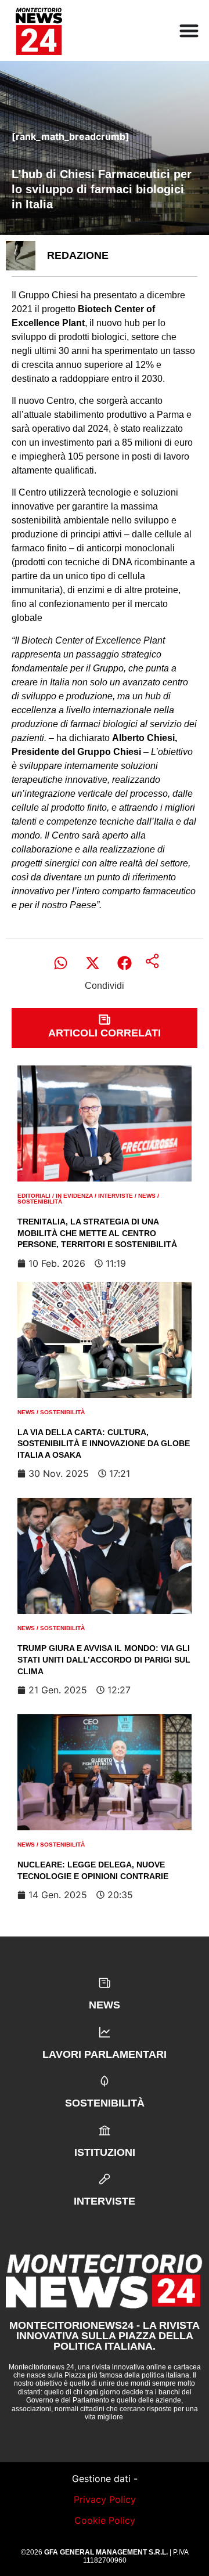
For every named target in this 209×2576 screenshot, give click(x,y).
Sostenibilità (40, 1202)
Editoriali (34, 1196)
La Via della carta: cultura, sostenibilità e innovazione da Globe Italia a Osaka (104, 1444)
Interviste (116, 1196)
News (147, 1196)
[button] (61, 963)
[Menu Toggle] (189, 30)
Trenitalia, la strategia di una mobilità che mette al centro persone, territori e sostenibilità (97, 1233)
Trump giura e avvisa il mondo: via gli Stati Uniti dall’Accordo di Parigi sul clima (104, 1659)
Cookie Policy (105, 2520)
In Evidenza (74, 1196)
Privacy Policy (105, 2499)
